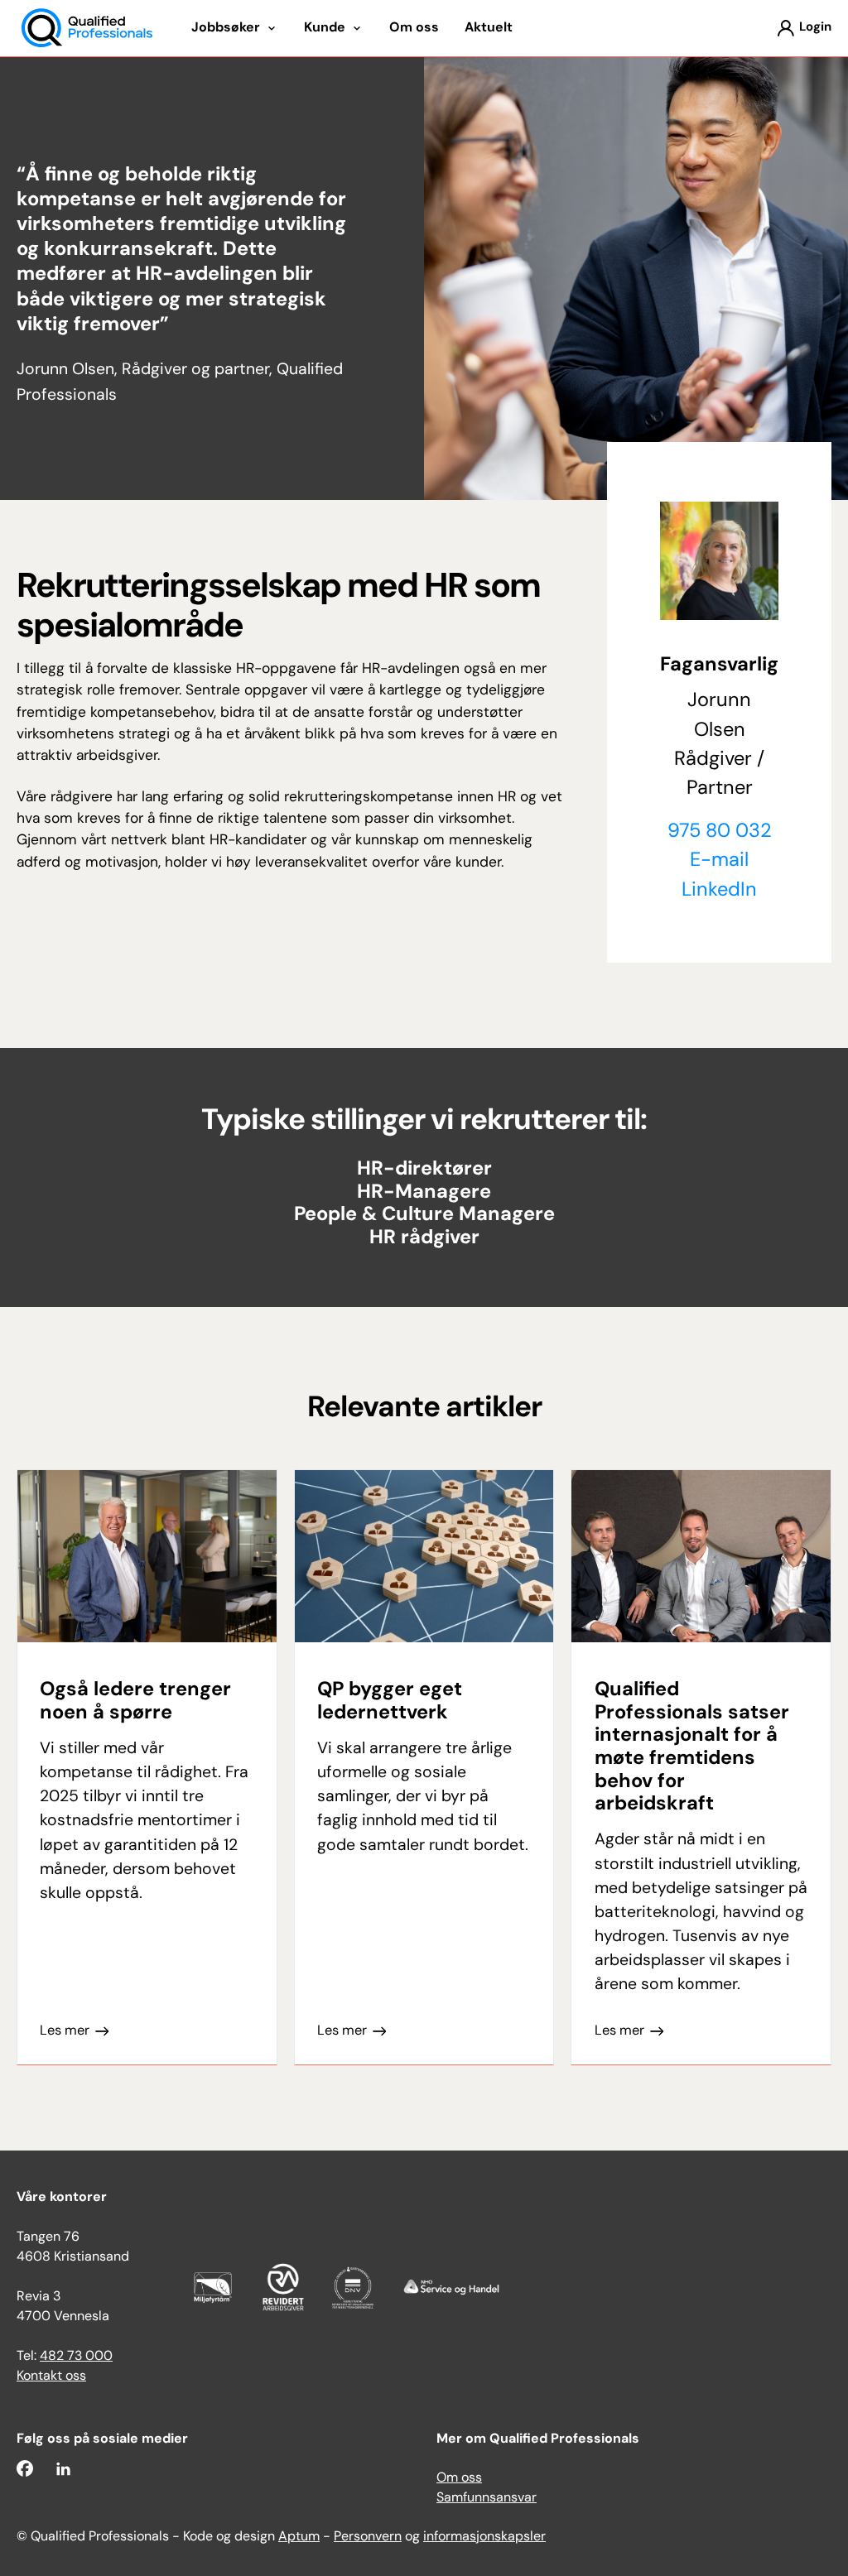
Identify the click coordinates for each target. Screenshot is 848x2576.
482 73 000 (76, 2357)
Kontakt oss (51, 2377)
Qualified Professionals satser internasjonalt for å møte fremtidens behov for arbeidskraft (692, 1747)
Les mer (65, 2031)
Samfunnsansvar (487, 2498)
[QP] (87, 29)
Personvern (368, 2537)
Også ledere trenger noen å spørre (135, 1702)
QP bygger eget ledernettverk (390, 1702)
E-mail (719, 861)
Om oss (459, 2478)
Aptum (299, 2537)
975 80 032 (720, 832)
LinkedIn (719, 891)
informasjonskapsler (484, 2537)
